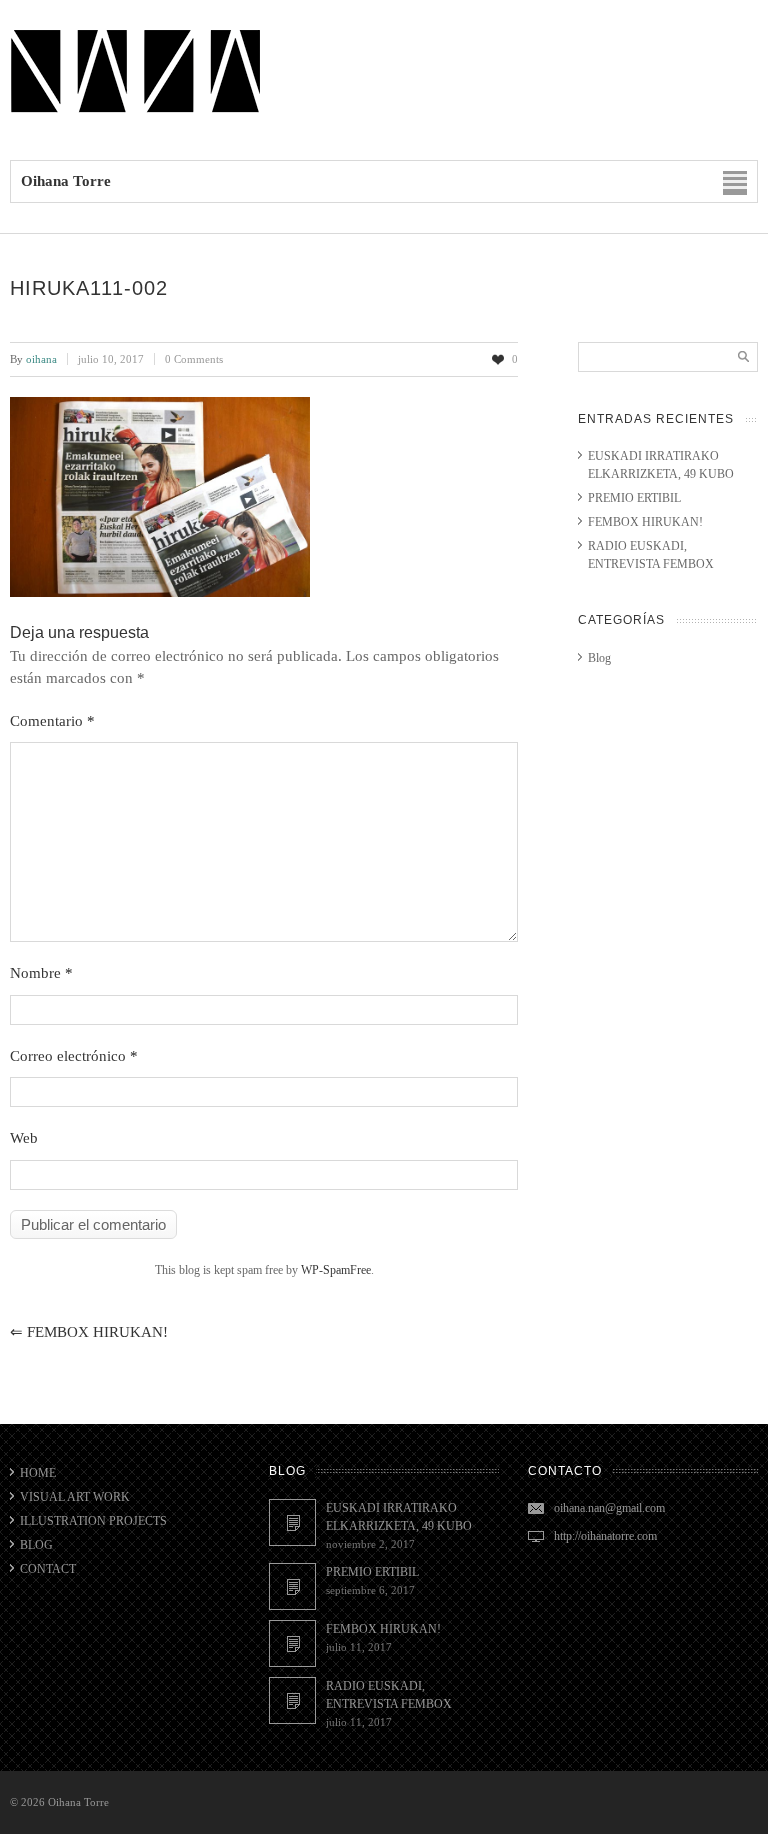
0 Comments (194, 359)
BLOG (36, 1545)
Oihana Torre (78, 1802)
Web (24, 1138)
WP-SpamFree (336, 1270)
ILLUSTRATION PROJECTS (93, 1521)
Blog (599, 658)
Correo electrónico (74, 1056)
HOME (38, 1473)
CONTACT (48, 1569)
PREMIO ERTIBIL (634, 498)
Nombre (41, 973)
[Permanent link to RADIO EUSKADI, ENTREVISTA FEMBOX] (292, 1700)
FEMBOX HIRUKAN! (89, 1332)
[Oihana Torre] (135, 112)
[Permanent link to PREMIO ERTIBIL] (292, 1586)
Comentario (52, 721)
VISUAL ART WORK (75, 1497)
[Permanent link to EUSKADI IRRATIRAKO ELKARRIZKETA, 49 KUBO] (292, 1522)
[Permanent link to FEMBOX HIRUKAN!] (292, 1643)
